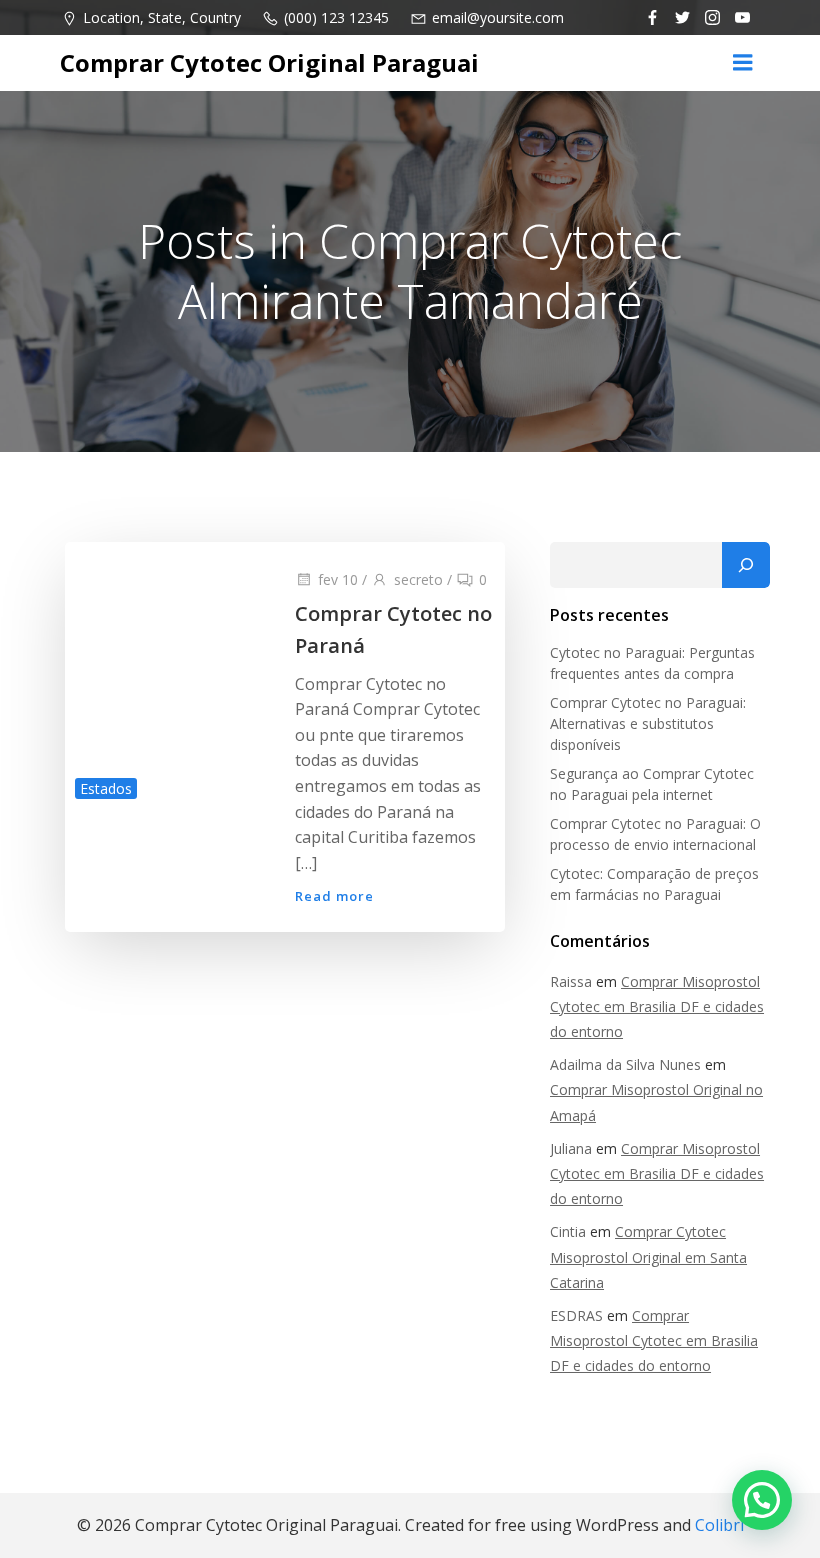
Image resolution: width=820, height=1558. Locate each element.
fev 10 (338, 579)
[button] (762, 1500)
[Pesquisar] (746, 565)
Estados (106, 788)
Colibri (719, 1525)
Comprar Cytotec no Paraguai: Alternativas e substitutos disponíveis (648, 723)
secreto (418, 579)
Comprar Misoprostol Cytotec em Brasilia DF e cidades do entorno (657, 1006)
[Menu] (743, 63)
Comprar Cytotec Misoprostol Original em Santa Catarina (648, 1256)
